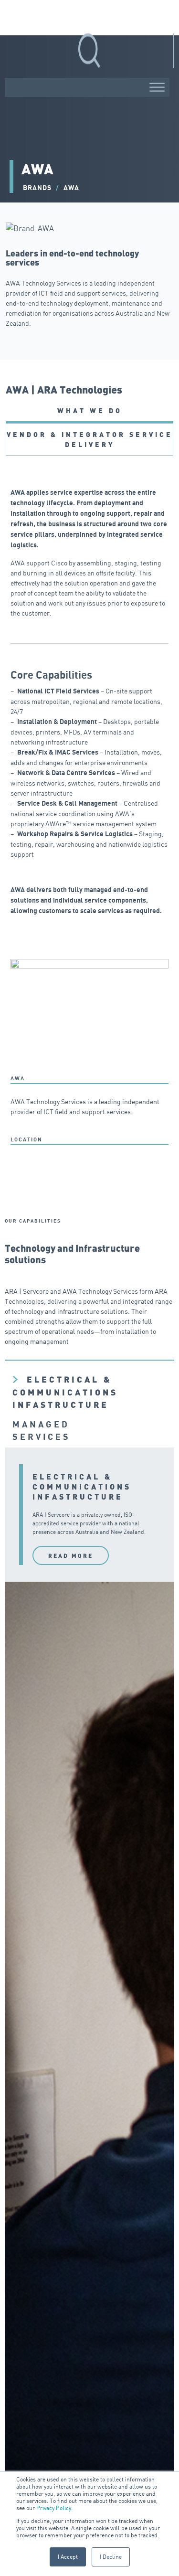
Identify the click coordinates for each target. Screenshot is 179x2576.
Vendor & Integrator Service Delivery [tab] (90, 439)
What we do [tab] (90, 410)
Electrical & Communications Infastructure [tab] (65, 1392)
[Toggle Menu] (157, 87)
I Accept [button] (68, 2557)
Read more (71, 1555)
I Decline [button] (111, 2557)
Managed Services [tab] (42, 1431)
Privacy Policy (54, 2508)
